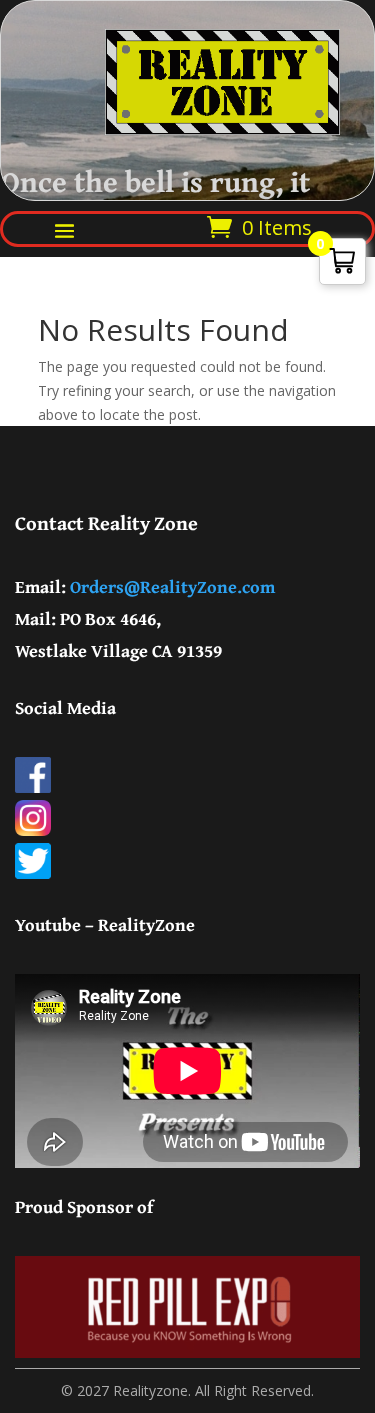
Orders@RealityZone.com (172, 586)
